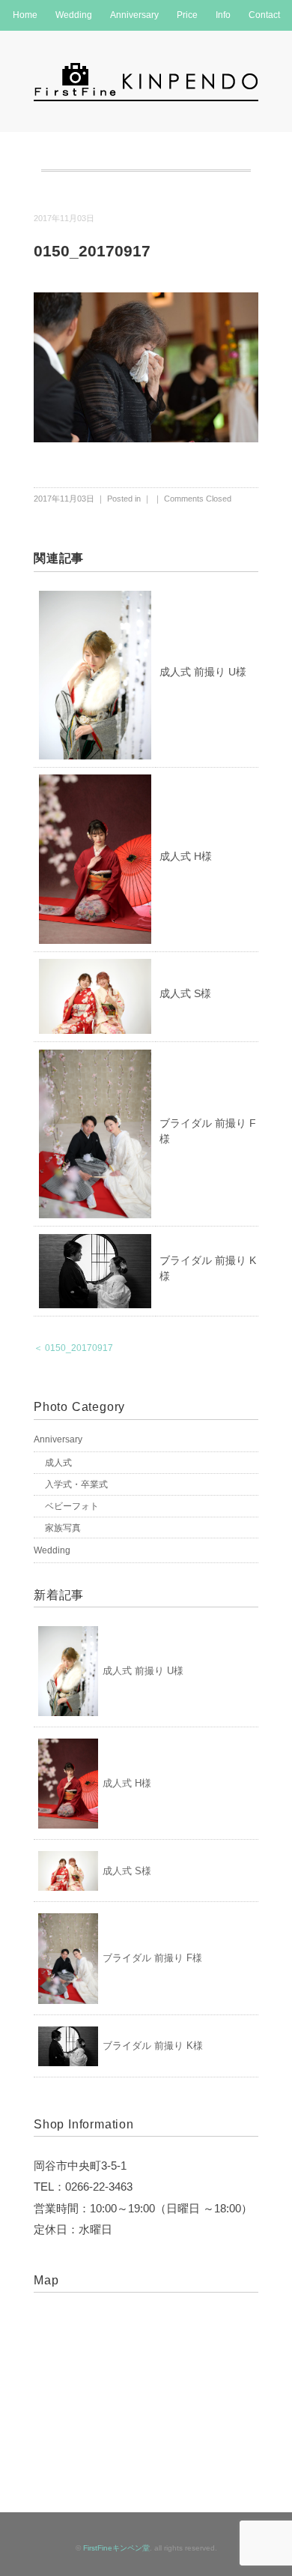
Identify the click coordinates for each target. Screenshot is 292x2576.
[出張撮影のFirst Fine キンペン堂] (146, 70)
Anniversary (134, 15)
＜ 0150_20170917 (73, 1348)
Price (187, 15)
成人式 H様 (186, 856)
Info (223, 15)
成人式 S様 (185, 993)
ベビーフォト (72, 1506)
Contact (264, 15)
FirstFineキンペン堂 (116, 2548)
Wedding (74, 15)
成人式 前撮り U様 (203, 672)
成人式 (58, 1463)
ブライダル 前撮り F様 (152, 1958)
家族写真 (63, 1528)
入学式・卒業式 (76, 1484)
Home (25, 15)
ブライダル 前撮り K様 (153, 2046)
